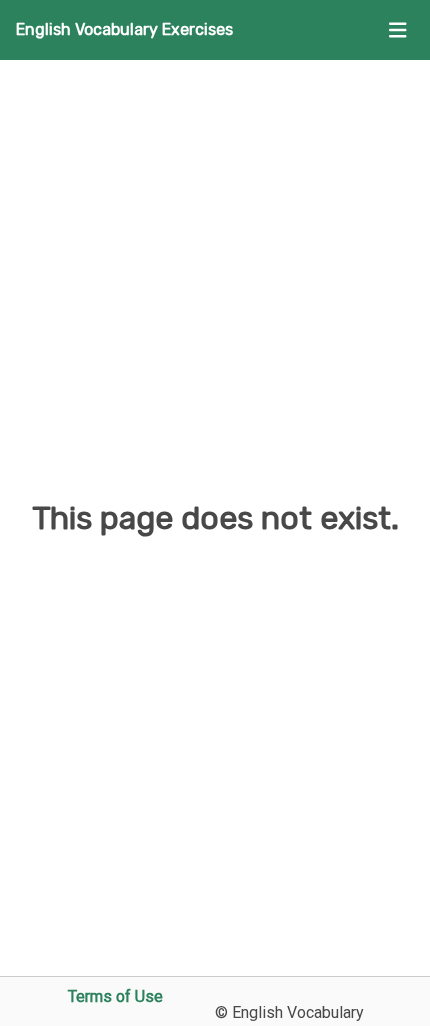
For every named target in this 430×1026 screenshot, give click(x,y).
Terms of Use (115, 996)
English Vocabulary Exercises (124, 29)
